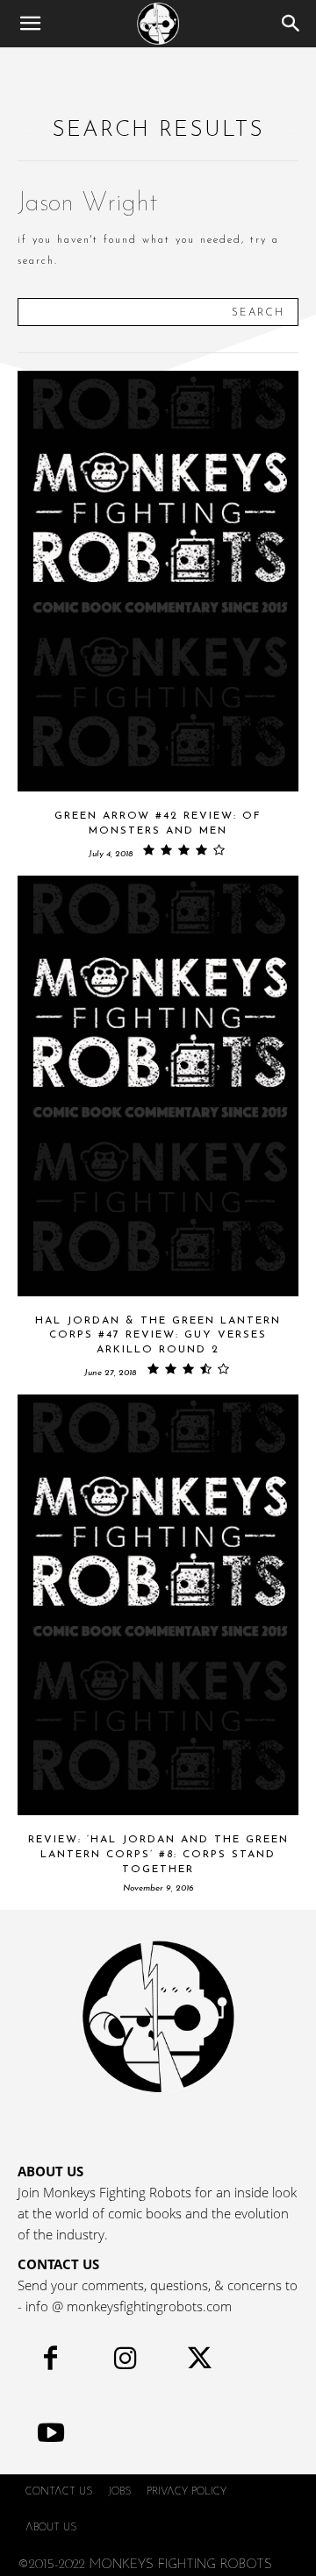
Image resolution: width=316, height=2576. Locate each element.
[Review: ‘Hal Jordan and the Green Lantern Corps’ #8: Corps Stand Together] (158, 1605)
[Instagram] (125, 2363)
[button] (30, 24)
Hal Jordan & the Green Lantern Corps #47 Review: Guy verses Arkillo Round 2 (158, 1336)
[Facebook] (50, 2363)
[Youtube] (50, 2437)
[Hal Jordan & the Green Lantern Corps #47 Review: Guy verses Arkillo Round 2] (158, 1086)
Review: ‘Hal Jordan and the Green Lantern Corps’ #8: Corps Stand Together (158, 1855)
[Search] (291, 24)
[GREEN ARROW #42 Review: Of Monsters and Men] (158, 581)
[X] (200, 2363)
